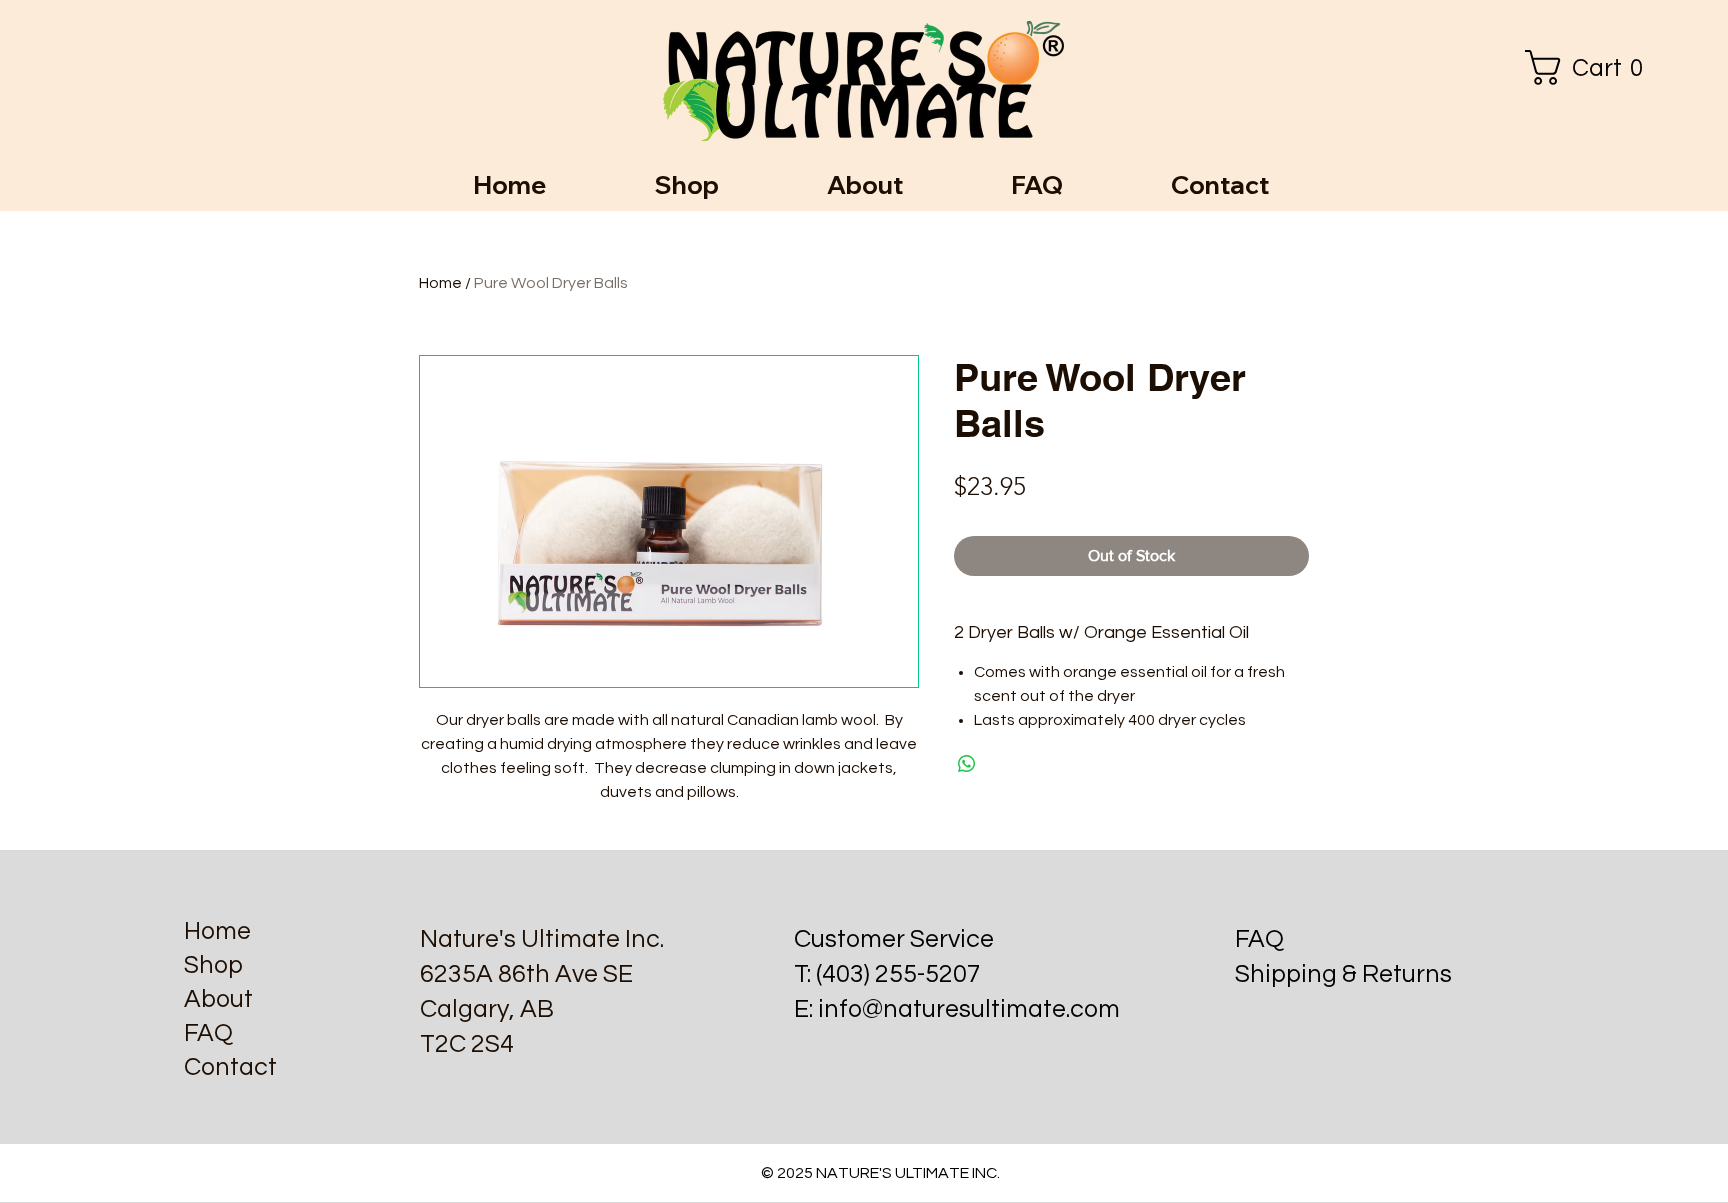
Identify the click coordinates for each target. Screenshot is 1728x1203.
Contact (230, 1067)
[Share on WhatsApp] (967, 764)
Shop (213, 965)
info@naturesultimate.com (969, 1009)
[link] (1591, 67)
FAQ (208, 1033)
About (218, 999)
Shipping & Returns (1343, 974)
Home (440, 283)
